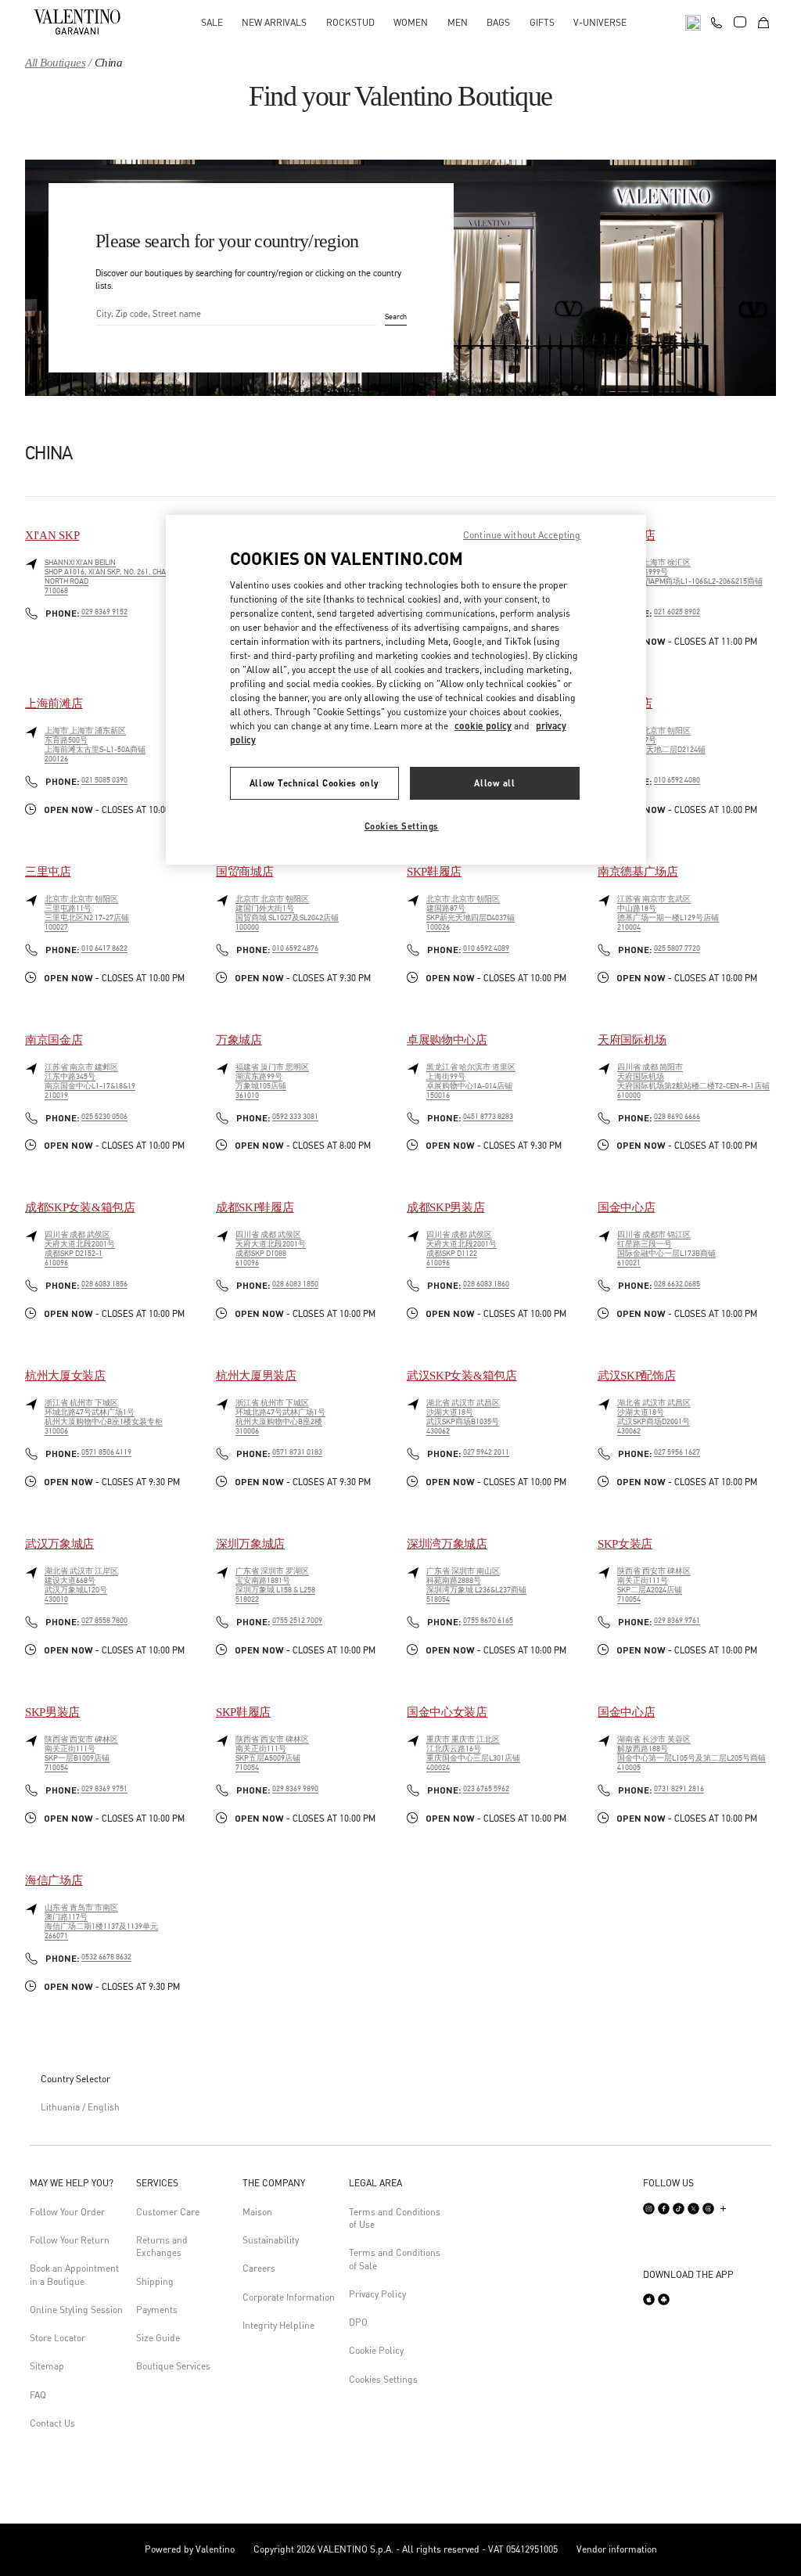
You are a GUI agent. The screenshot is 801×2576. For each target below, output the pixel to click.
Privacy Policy (377, 2294)
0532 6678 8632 (106, 1957)
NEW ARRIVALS (274, 22)
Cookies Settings (383, 2379)
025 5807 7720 (677, 948)
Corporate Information (289, 2297)
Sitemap (47, 2366)
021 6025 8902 (677, 612)
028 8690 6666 (677, 1117)
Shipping (155, 2281)
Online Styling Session (76, 2310)
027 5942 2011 (486, 1452)
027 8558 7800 (104, 1621)
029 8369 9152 (104, 612)
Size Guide (158, 2338)
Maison (257, 2212)
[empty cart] (763, 22)
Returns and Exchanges (162, 2246)
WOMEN (411, 22)
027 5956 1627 (677, 1452)
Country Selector (75, 2079)
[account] (740, 22)
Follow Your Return (70, 2240)
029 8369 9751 (104, 1789)
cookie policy (483, 726)
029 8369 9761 (677, 1621)
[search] (693, 22)
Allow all (494, 783)
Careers (259, 2268)
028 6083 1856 (104, 1284)
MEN (458, 22)
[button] (77, 2183)
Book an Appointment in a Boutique (74, 2274)
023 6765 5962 (486, 1789)
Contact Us (52, 2423)
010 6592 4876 (295, 948)
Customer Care (168, 2212)
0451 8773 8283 (488, 1117)
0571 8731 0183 (297, 1452)
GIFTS (542, 22)
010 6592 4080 (677, 780)
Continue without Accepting (522, 535)
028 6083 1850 (295, 1284)
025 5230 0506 (104, 1117)
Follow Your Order (67, 2212)
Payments (157, 2310)
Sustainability (271, 2240)
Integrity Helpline (278, 2325)
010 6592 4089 (486, 948)
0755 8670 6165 (488, 1621)
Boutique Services (173, 2366)
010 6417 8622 (104, 948)
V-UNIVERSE (600, 22)
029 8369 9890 (295, 1789)
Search (396, 318)
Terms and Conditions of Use (395, 2218)
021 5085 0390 (104, 780)
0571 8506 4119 (106, 1452)
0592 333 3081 (295, 1117)
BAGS (498, 22)
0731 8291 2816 (679, 1789)
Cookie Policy (376, 2350)
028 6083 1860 (486, 1284)
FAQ (38, 2395)
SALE (212, 22)
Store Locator (57, 2338)
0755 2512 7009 (297, 1621)
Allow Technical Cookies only (314, 783)
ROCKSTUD (350, 22)
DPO (358, 2322)
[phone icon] (717, 20)
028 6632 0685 (677, 1284)
